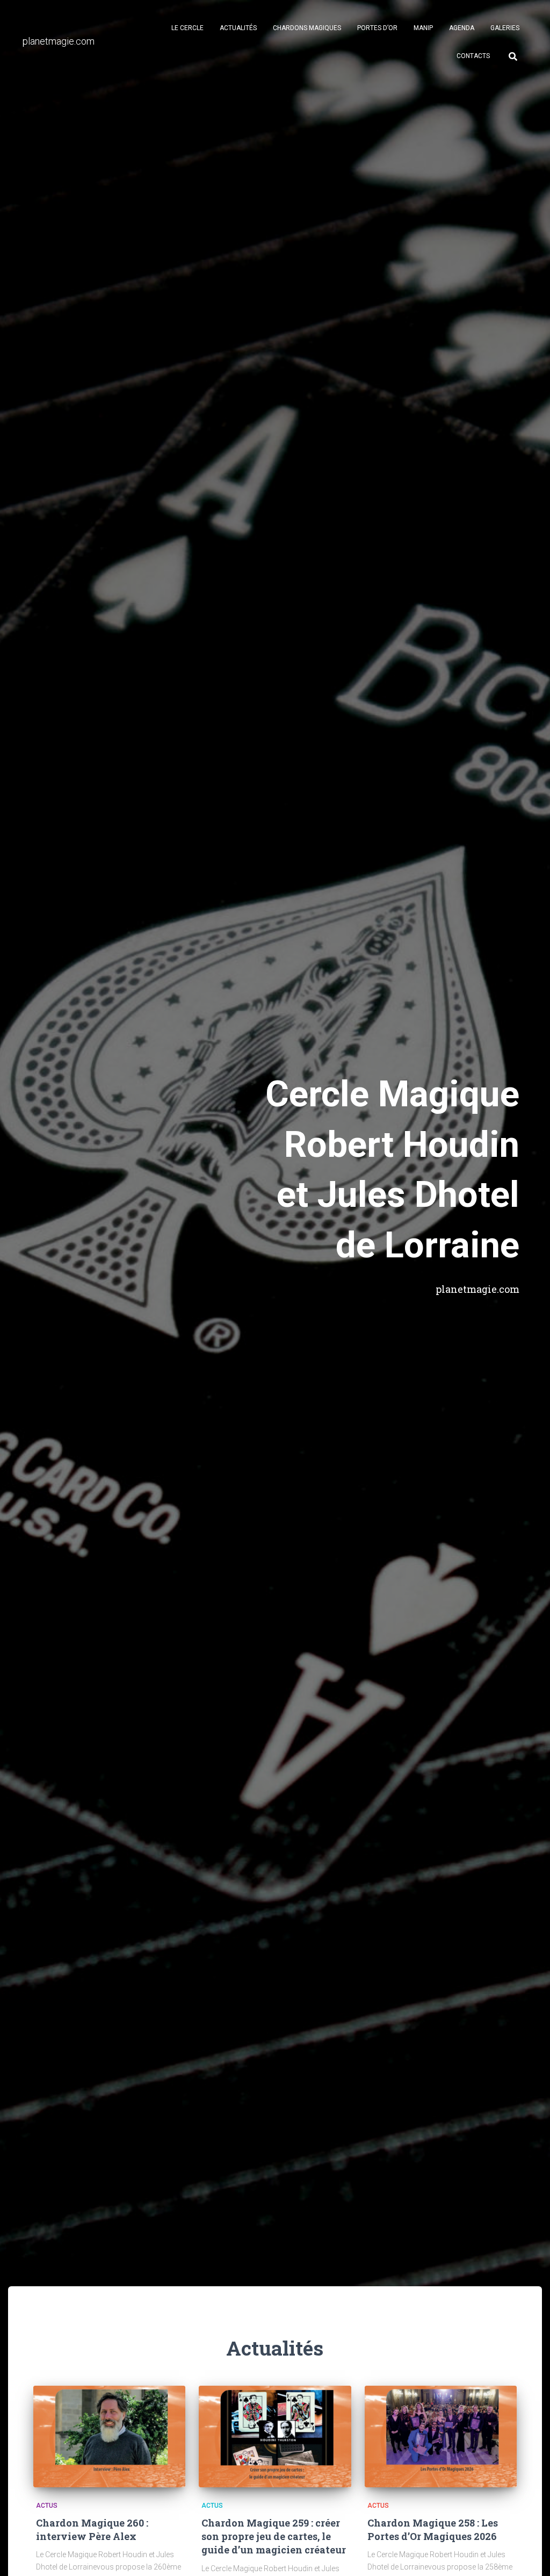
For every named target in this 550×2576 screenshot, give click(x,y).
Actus (47, 2506)
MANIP (423, 28)
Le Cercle (187, 28)
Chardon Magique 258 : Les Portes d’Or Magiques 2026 (433, 2530)
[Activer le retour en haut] (529, 2554)
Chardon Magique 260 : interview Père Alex (92, 2530)
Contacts (473, 56)
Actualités (238, 28)
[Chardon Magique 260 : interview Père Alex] (109, 2437)
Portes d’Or (377, 28)
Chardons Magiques (307, 28)
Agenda (462, 28)
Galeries (505, 28)
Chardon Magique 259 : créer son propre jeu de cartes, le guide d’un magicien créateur (274, 2536)
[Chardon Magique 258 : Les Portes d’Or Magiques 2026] (441, 2437)
